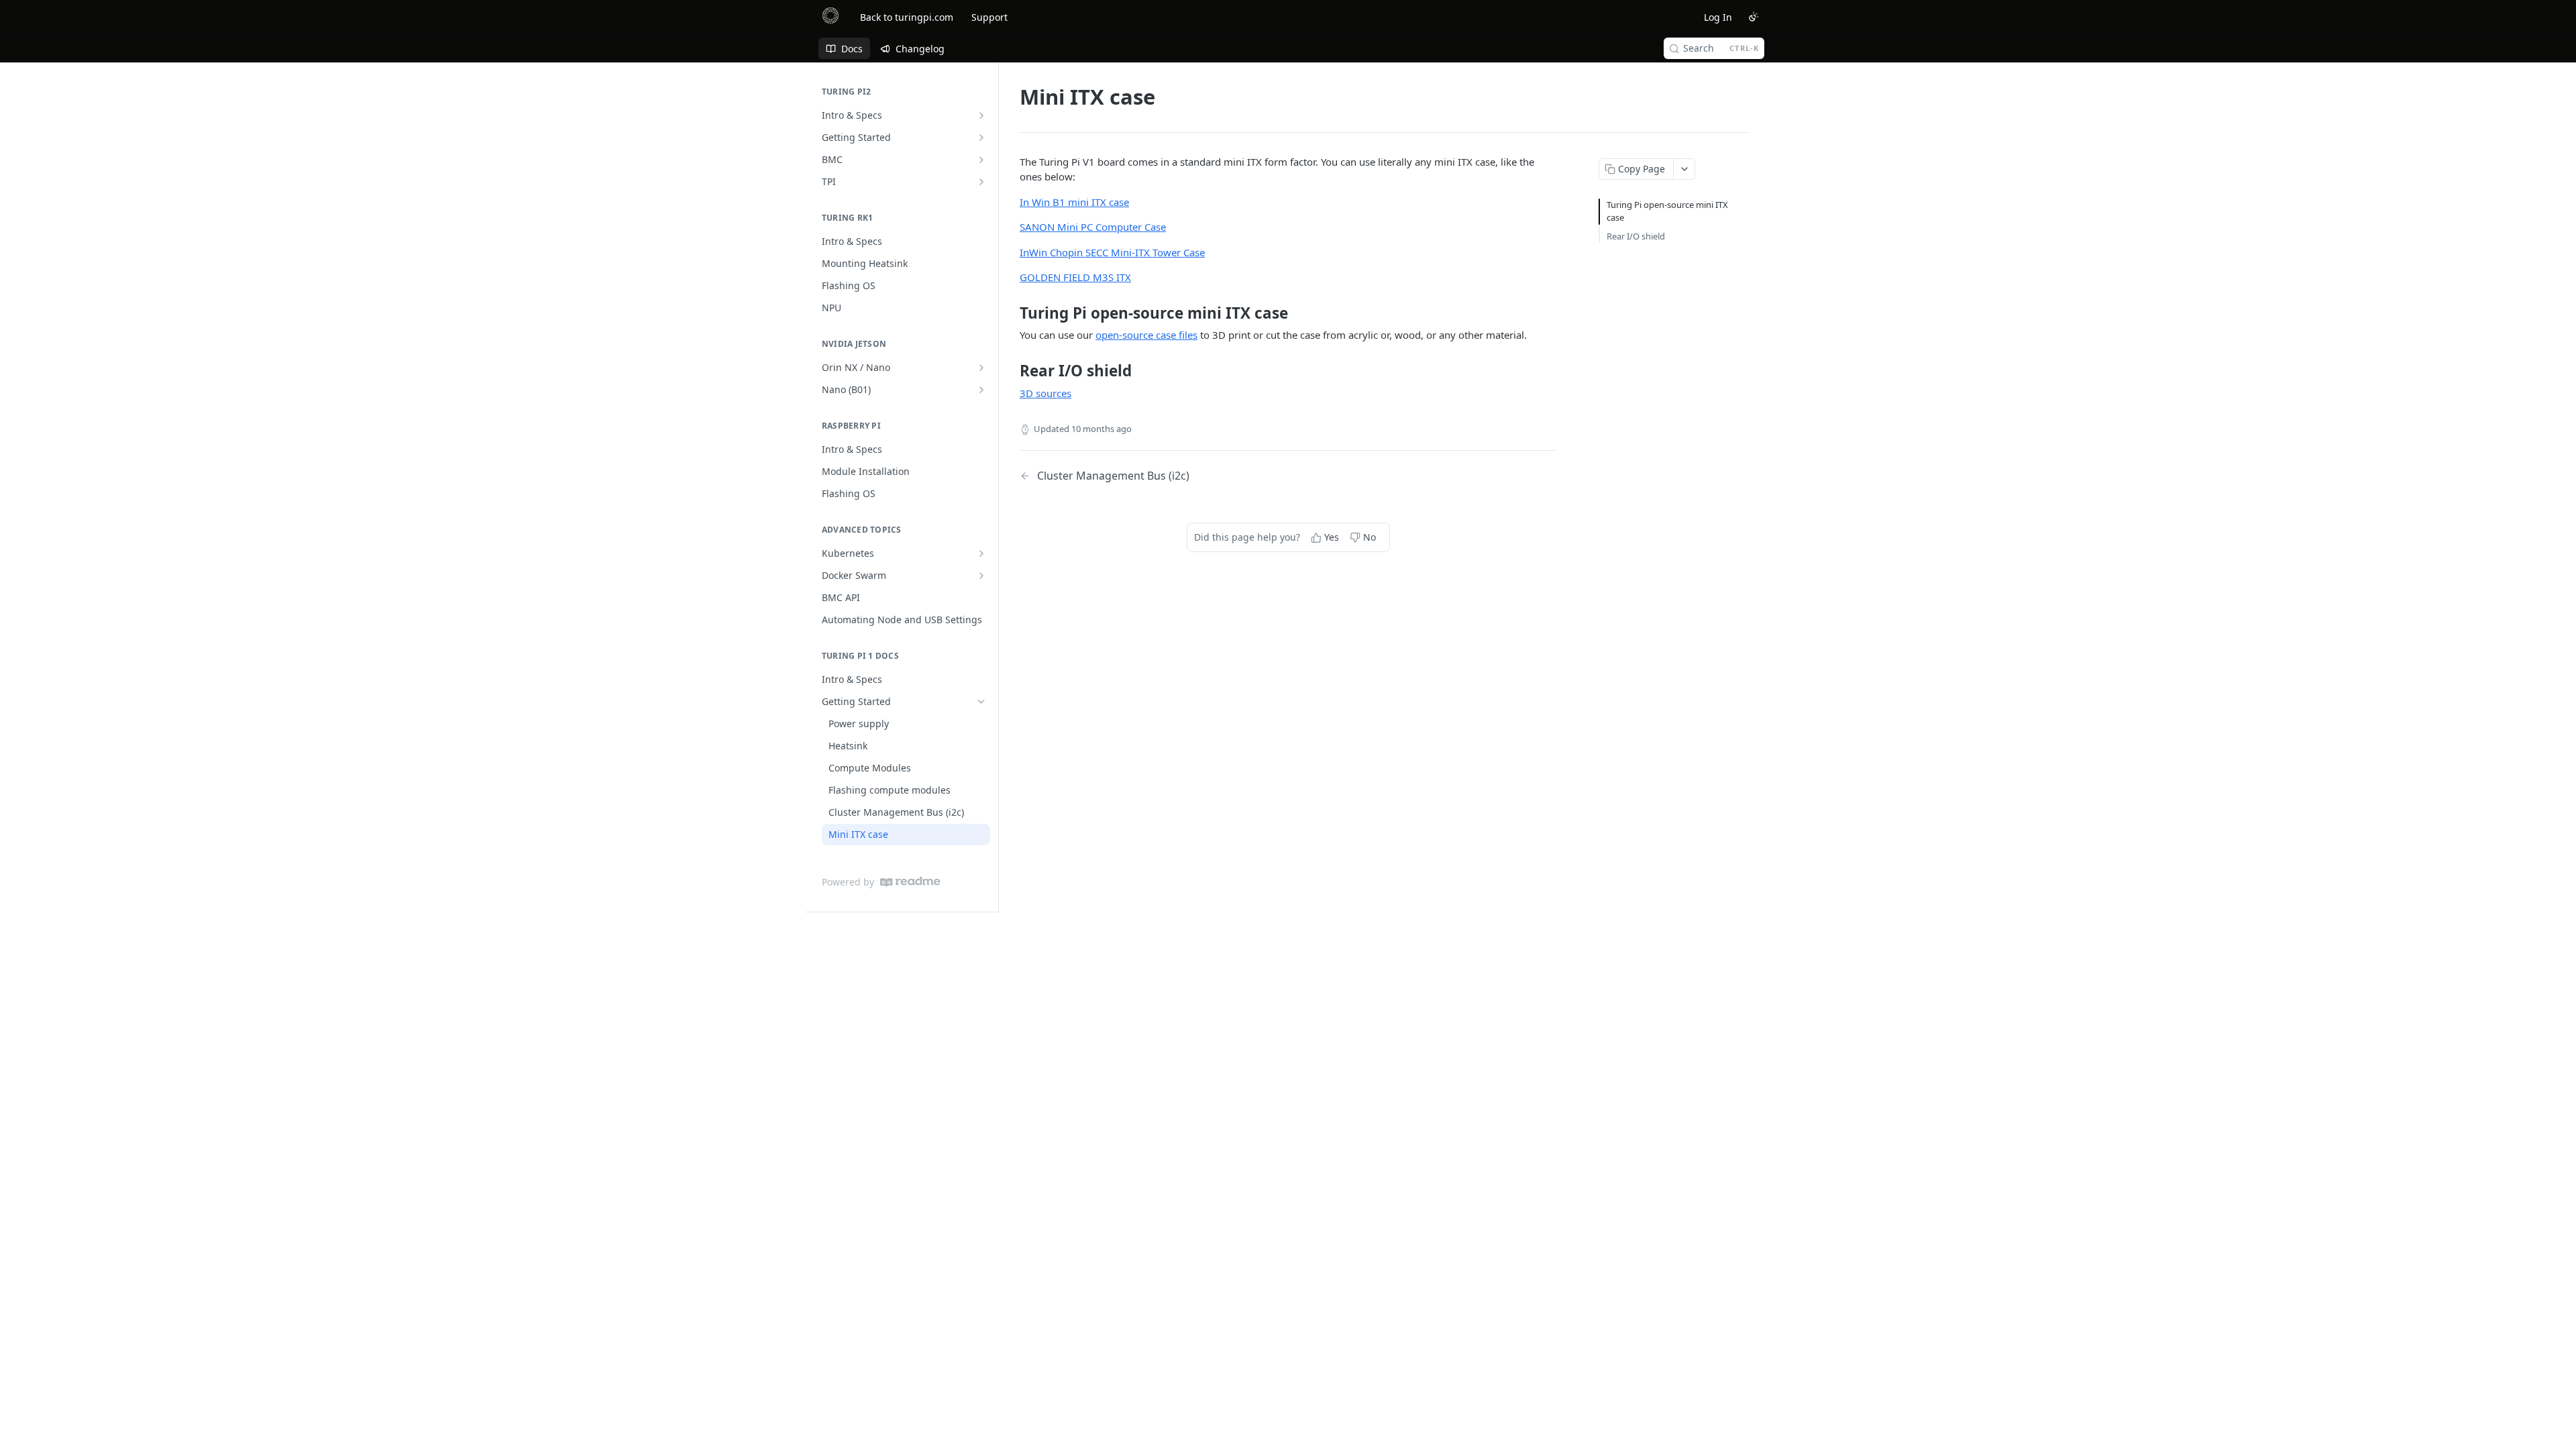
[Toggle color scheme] (1754, 17)
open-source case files (1146, 335)
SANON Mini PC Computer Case (1093, 227)
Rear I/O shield (1636, 236)
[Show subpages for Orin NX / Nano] (981, 368)
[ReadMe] (910, 882)
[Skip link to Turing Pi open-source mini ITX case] (1011, 313)
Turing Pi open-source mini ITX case (1667, 211)
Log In (1718, 17)
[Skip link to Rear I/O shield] (1011, 371)
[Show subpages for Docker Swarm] (981, 576)
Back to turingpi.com (907, 17)
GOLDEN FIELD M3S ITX (1075, 277)
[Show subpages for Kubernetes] (981, 553)
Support (989, 17)
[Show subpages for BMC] (981, 160)
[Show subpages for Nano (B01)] (981, 390)
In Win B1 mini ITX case (1074, 202)
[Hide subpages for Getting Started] (981, 702)
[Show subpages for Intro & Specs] (981, 115)
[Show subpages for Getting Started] (981, 138)
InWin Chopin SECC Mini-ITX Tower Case (1112, 252)
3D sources (1045, 393)
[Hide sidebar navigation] (996, 487)
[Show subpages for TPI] (981, 182)
